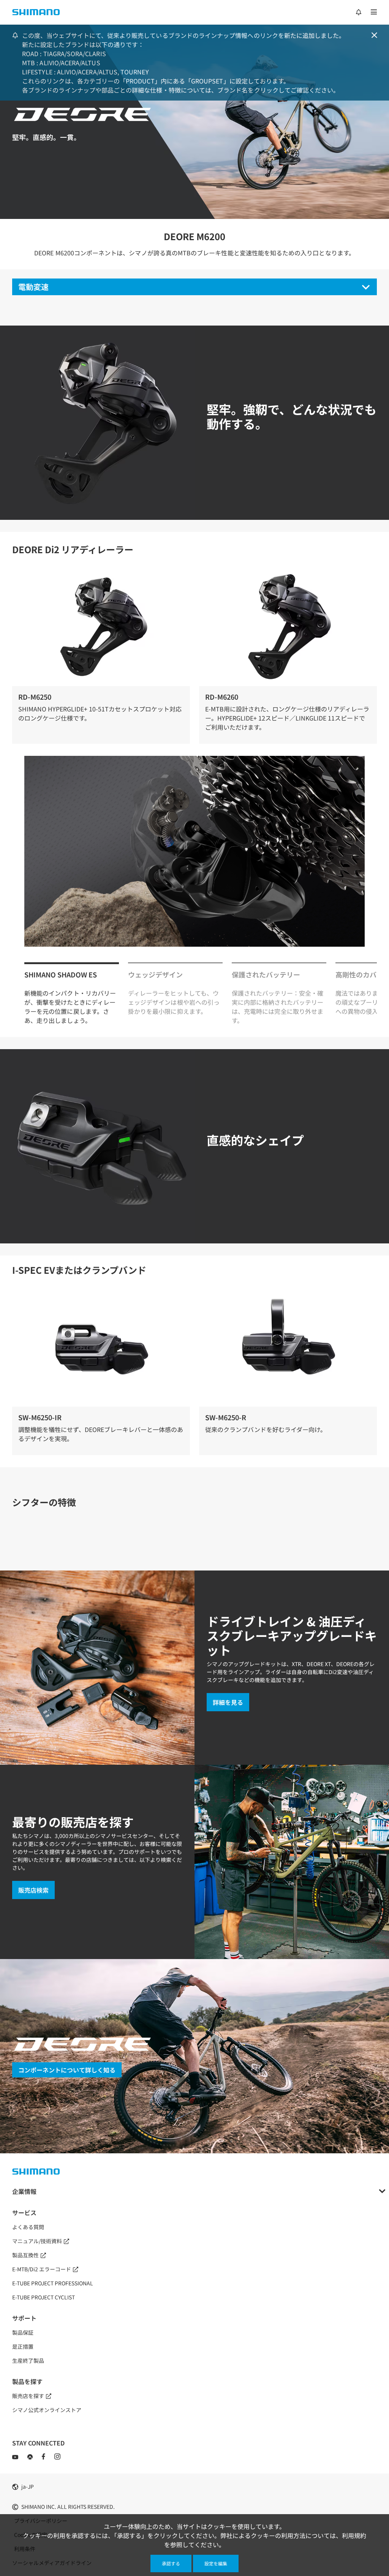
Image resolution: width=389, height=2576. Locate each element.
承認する (171, 2563)
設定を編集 (216, 2563)
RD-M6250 (35, 697)
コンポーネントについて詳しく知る (67, 2070)
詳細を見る (228, 1702)
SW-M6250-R (226, 1417)
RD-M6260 (222, 697)
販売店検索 (33, 1890)
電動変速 (33, 287)
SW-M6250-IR (40, 1417)
